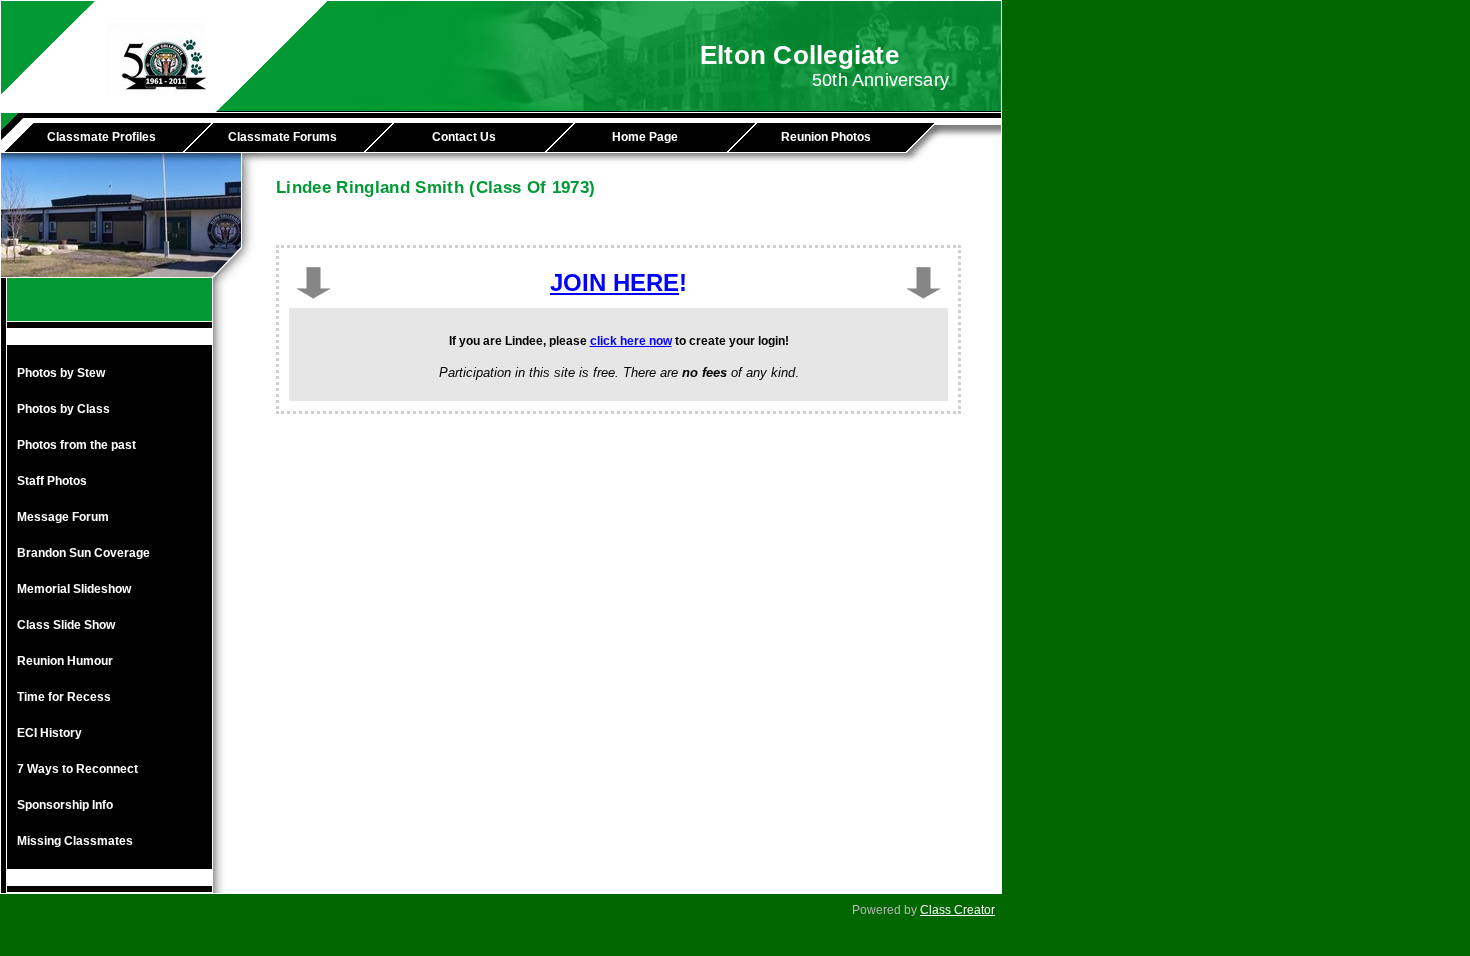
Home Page (645, 137)
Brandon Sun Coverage (83, 553)
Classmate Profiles (101, 137)
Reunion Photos (826, 137)
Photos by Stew (61, 373)
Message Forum (63, 517)
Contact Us (464, 137)
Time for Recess (64, 697)
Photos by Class (63, 409)
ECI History (49, 733)
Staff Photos (52, 481)
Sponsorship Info (65, 805)
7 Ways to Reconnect (77, 769)
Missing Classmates (75, 841)
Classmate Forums (282, 137)
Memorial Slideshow (74, 589)
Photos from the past (76, 445)
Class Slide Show (66, 625)
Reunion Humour (65, 661)
